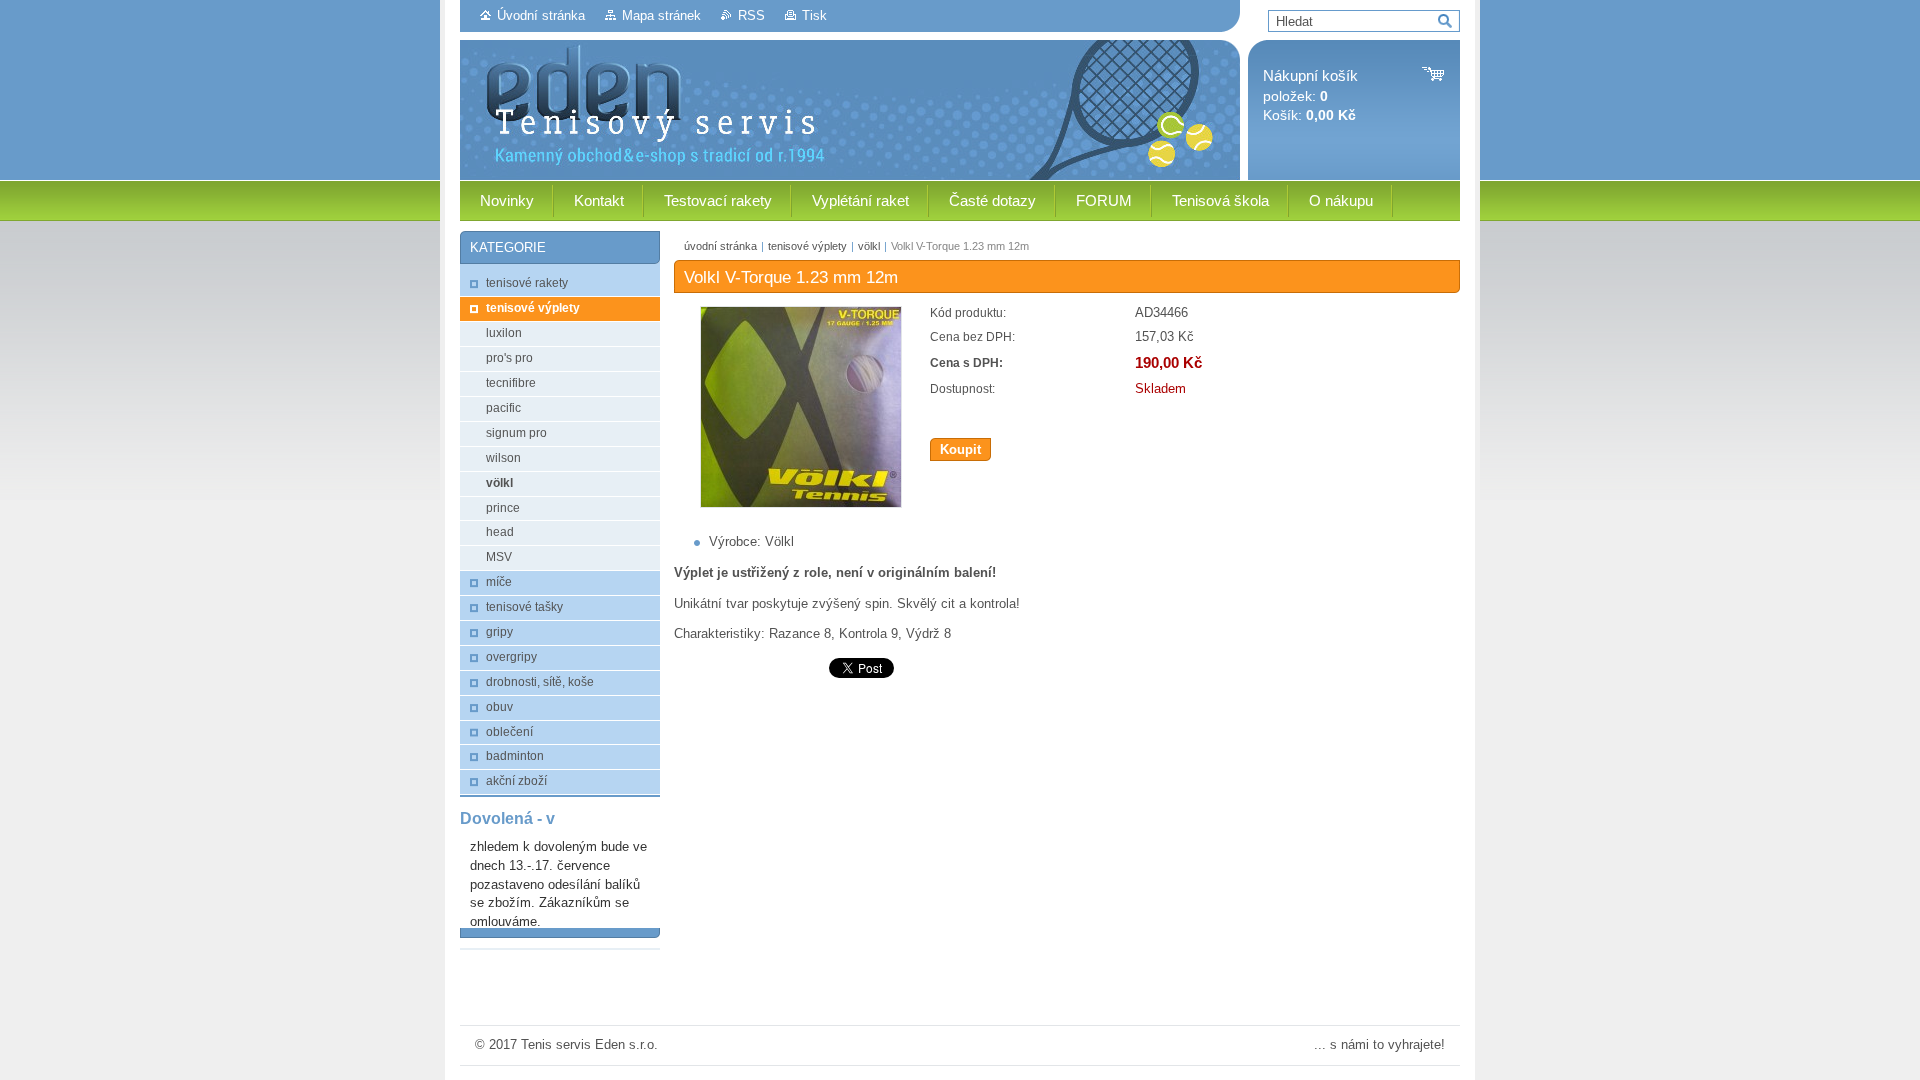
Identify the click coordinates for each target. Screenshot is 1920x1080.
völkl (869, 246)
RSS (751, 15)
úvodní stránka (720, 246)
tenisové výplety (807, 246)
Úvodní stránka (541, 15)
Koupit (960, 449)
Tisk (814, 15)
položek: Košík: (1310, 95)
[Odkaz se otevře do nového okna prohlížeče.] (801, 503)
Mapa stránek (661, 15)
